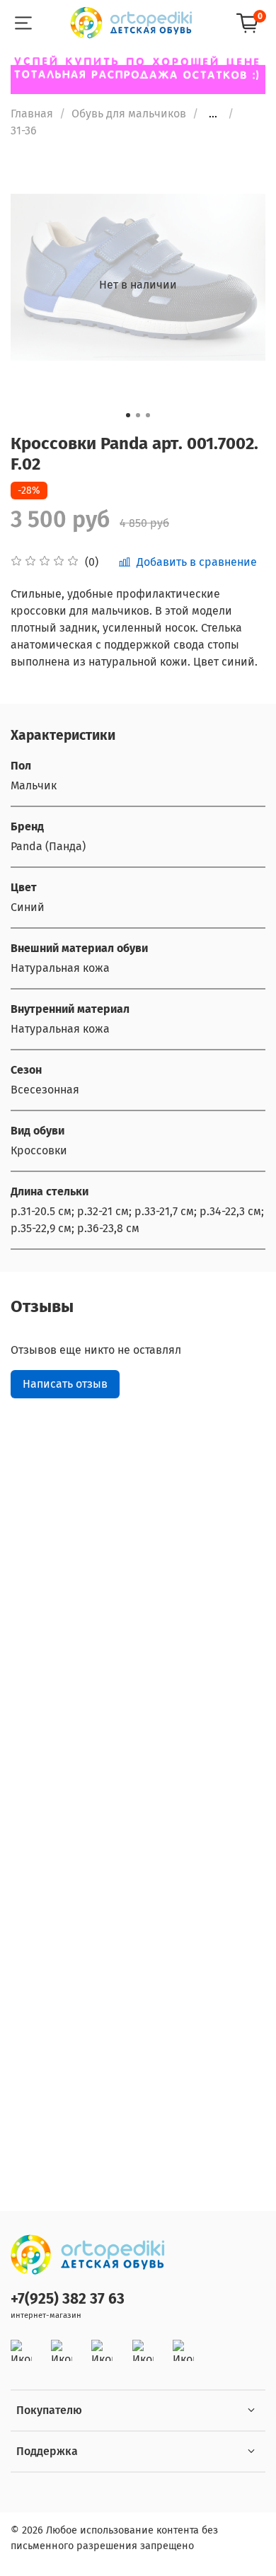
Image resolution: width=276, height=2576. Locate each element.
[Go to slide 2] (138, 415)
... (213, 114)
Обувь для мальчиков (129, 114)
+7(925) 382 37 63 (68, 2299)
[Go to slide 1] (128, 415)
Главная (32, 114)
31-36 (24, 130)
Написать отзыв (65, 1384)
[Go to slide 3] (148, 415)
